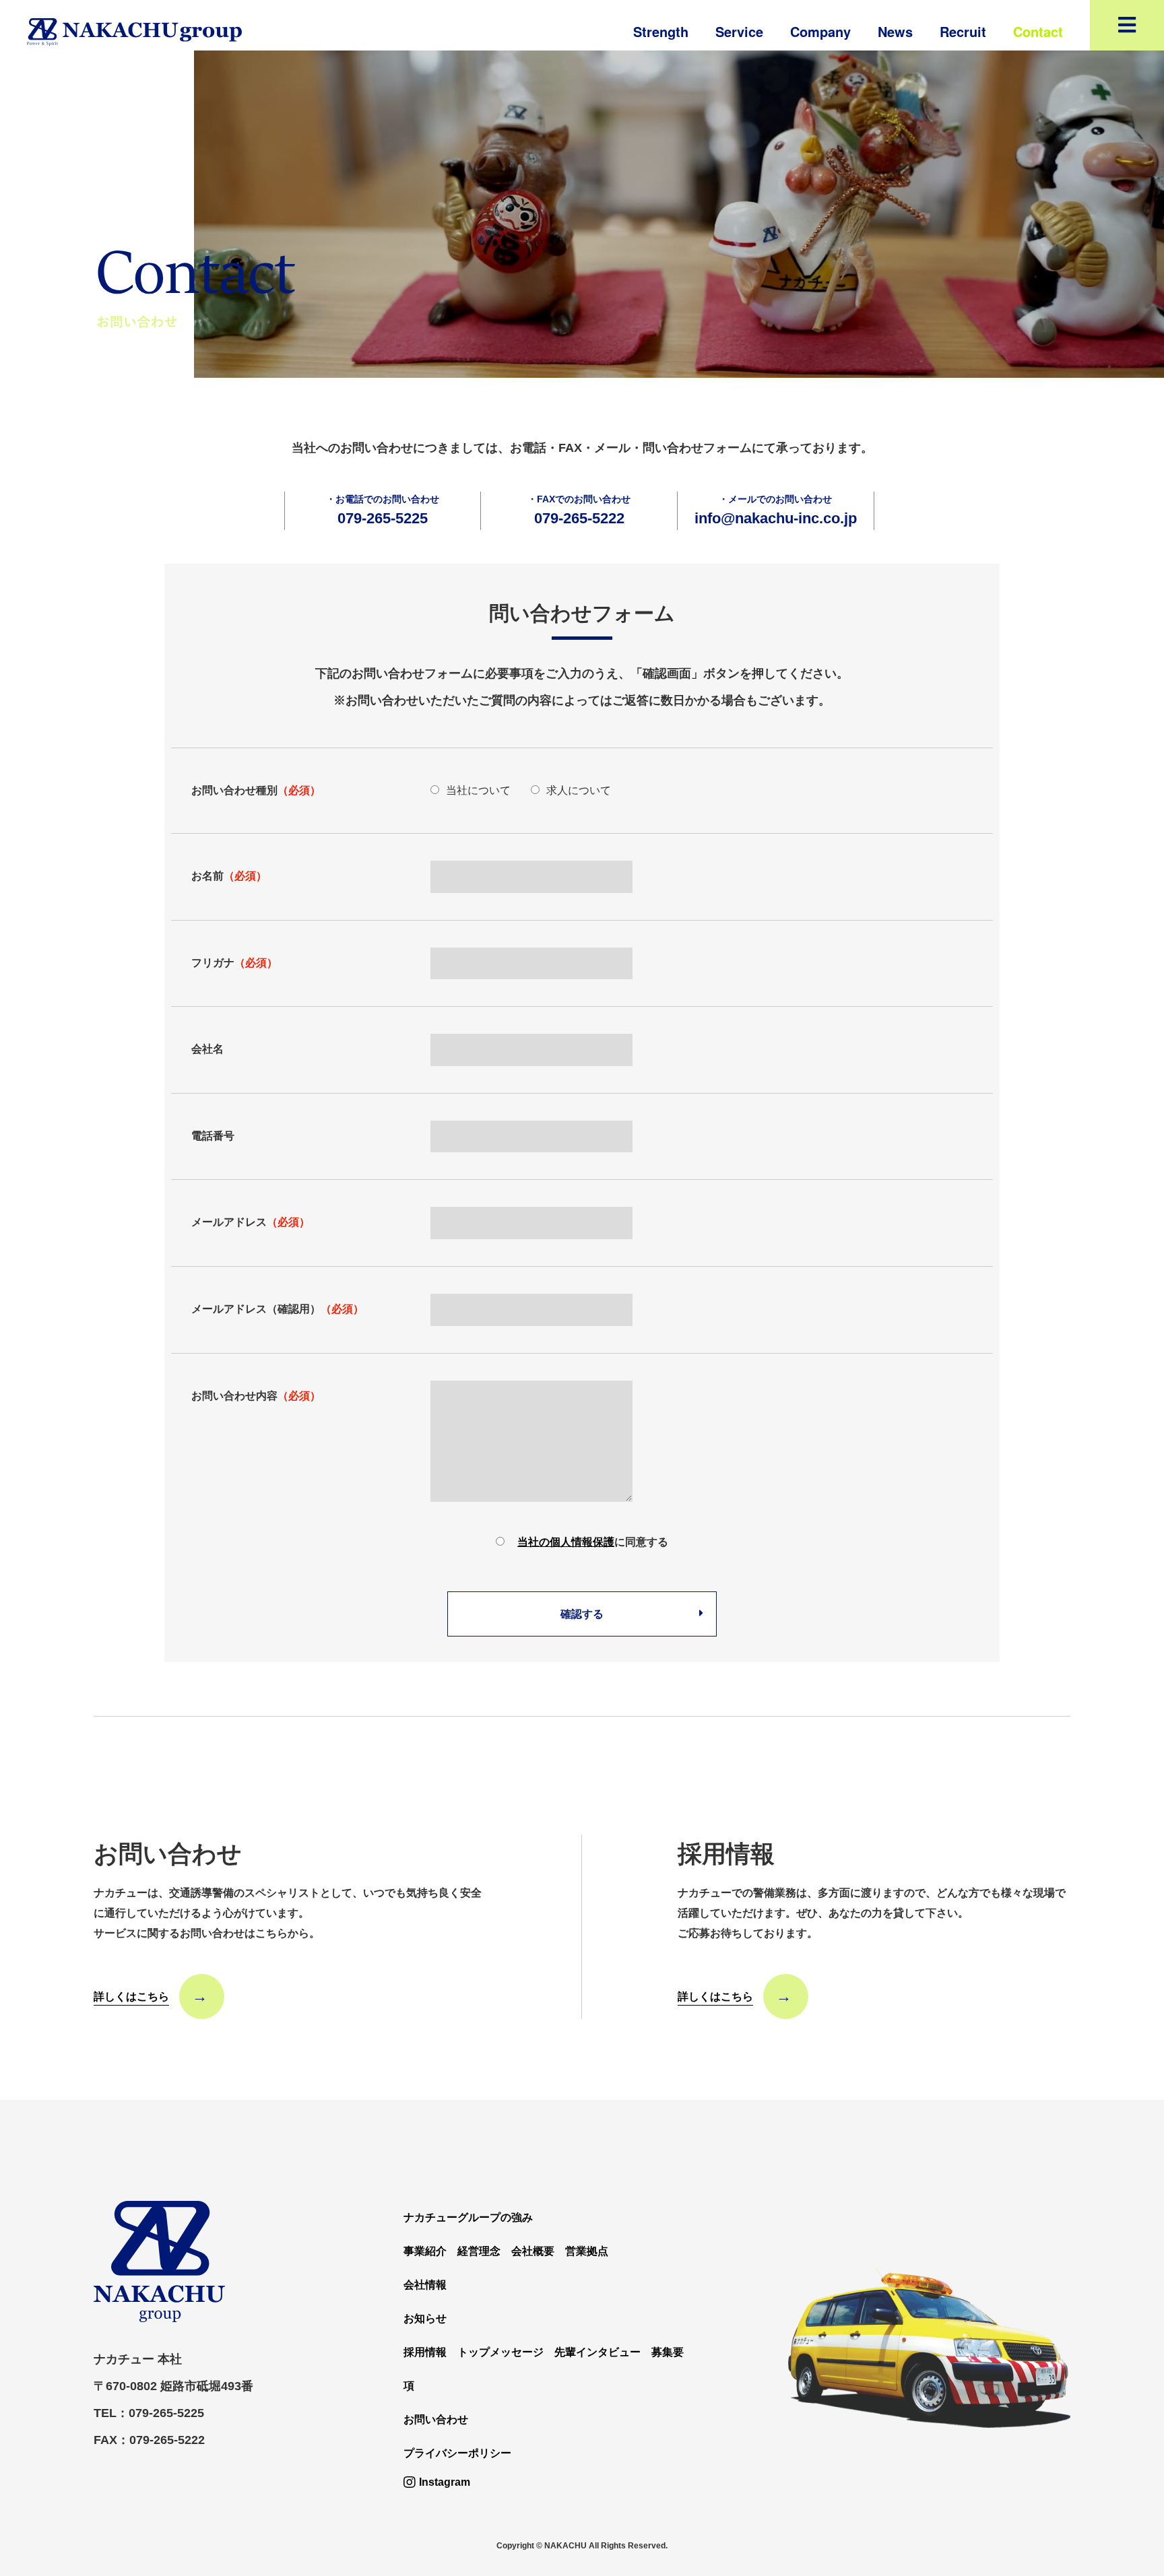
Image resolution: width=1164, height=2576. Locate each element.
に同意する (593, 1542)
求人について (579, 790)
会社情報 (425, 2285)
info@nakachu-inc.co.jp (776, 518)
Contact (1038, 31)
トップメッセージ (500, 2352)
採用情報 (425, 2352)
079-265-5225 (383, 518)
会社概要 (533, 2251)
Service (739, 31)
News (895, 31)
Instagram (445, 2482)
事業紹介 (425, 2251)
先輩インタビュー (597, 2352)
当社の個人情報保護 (566, 1542)
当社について (478, 790)
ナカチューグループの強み (468, 2217)
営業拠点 (587, 2251)
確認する (582, 1614)
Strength (661, 31)
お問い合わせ (436, 2419)
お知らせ (425, 2318)
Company (820, 31)
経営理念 (479, 2251)
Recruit (963, 31)
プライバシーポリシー (457, 2453)
